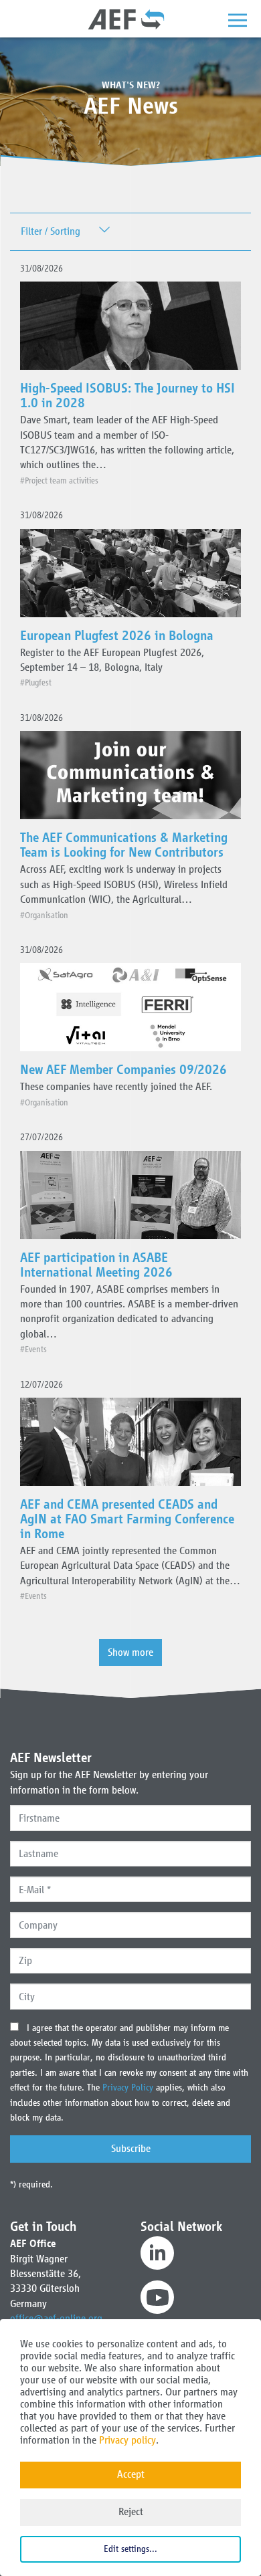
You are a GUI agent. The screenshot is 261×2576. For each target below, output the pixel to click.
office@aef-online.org (56, 2318)
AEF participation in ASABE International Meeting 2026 (96, 1265)
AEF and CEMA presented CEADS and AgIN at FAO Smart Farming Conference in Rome (127, 1519)
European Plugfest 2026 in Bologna (117, 635)
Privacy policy (127, 2440)
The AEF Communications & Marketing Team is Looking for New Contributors (124, 845)
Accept (131, 2474)
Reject (131, 2511)
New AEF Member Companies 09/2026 (123, 1069)
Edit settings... (130, 2549)
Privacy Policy (129, 2087)
